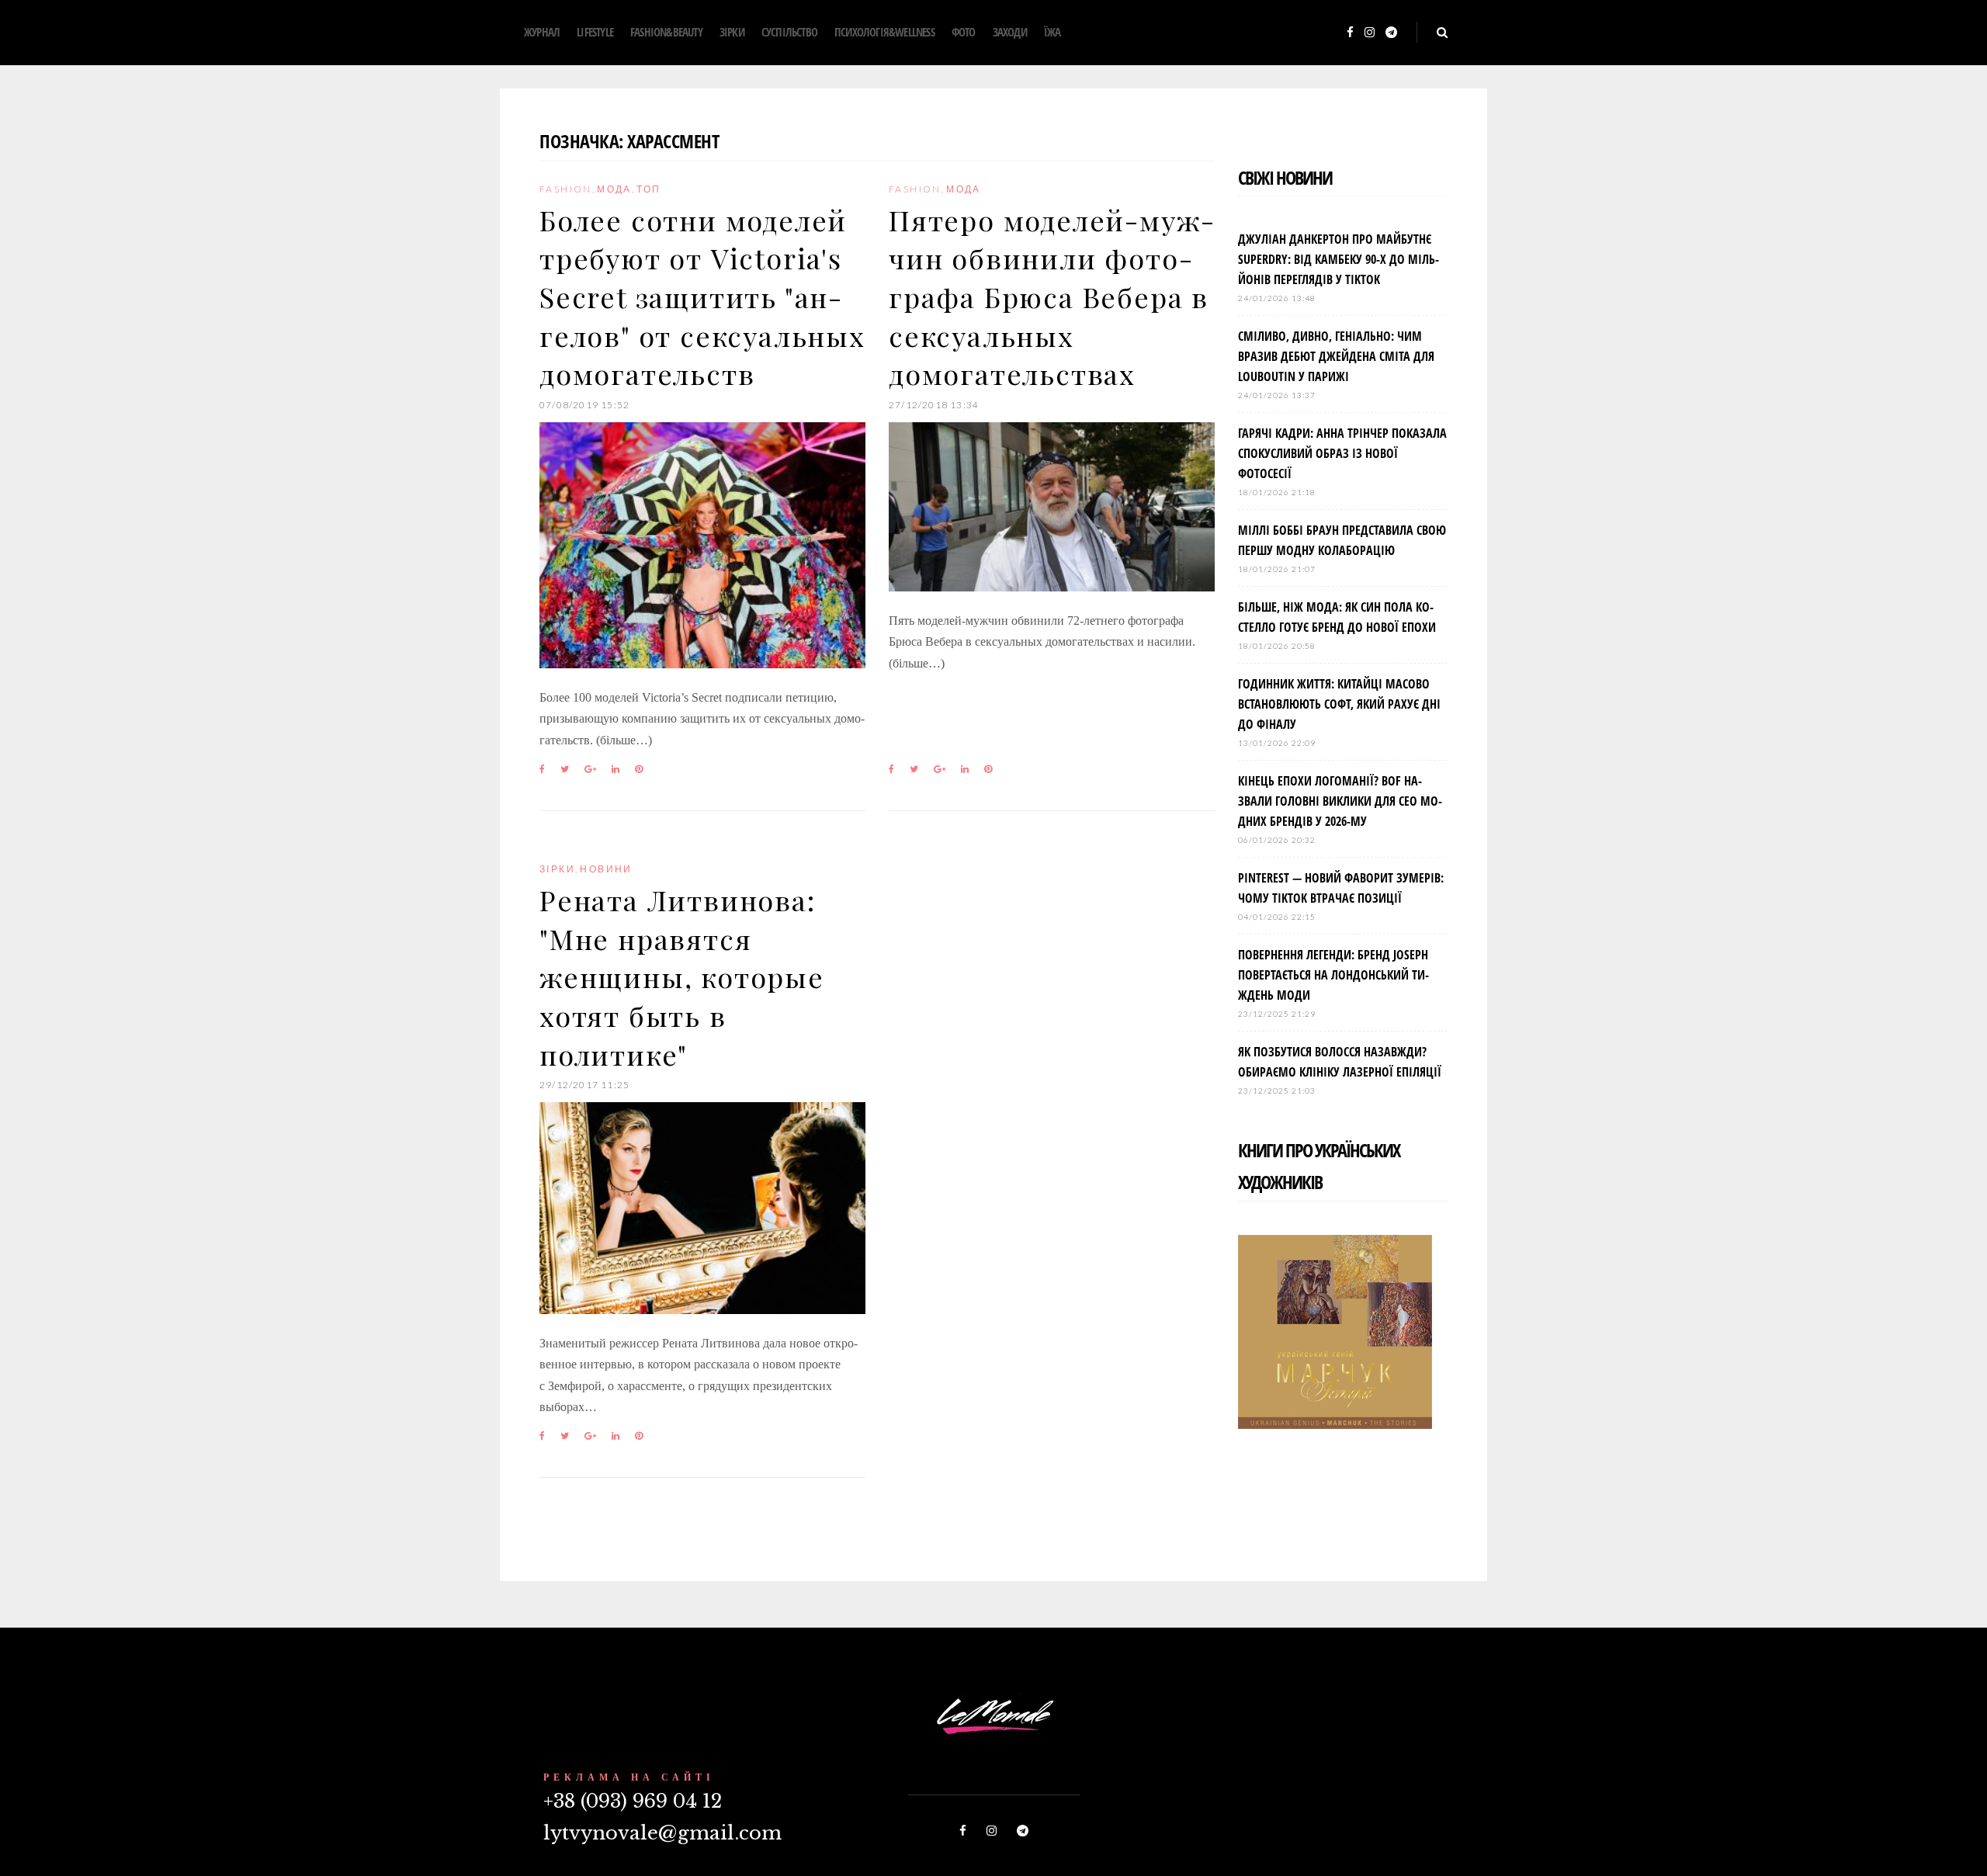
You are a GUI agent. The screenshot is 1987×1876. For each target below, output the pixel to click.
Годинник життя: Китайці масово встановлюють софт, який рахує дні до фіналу (1339, 704)
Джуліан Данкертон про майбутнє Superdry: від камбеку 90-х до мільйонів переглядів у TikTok (1339, 259)
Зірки (732, 32)
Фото (964, 32)
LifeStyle (595, 32)
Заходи (1010, 32)
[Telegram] (1391, 33)
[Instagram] (1370, 33)
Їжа (1052, 32)
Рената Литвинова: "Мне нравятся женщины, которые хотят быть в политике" (682, 977)
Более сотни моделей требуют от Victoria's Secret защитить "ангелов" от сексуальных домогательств (702, 297)
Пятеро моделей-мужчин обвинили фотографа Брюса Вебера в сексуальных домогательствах (1051, 297)
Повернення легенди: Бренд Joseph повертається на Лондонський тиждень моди (1333, 975)
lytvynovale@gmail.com (662, 1833)
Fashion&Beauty (666, 32)
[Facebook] (1350, 33)
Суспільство (789, 32)
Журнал (542, 32)
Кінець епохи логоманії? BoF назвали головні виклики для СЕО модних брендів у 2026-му (1340, 801)
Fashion (566, 189)
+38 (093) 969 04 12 (633, 1801)
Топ (648, 189)
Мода (614, 189)
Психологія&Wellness (884, 32)
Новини (606, 869)
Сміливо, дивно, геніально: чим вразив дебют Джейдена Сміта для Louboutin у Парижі (1336, 356)
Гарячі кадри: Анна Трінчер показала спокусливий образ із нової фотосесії (1342, 453)
